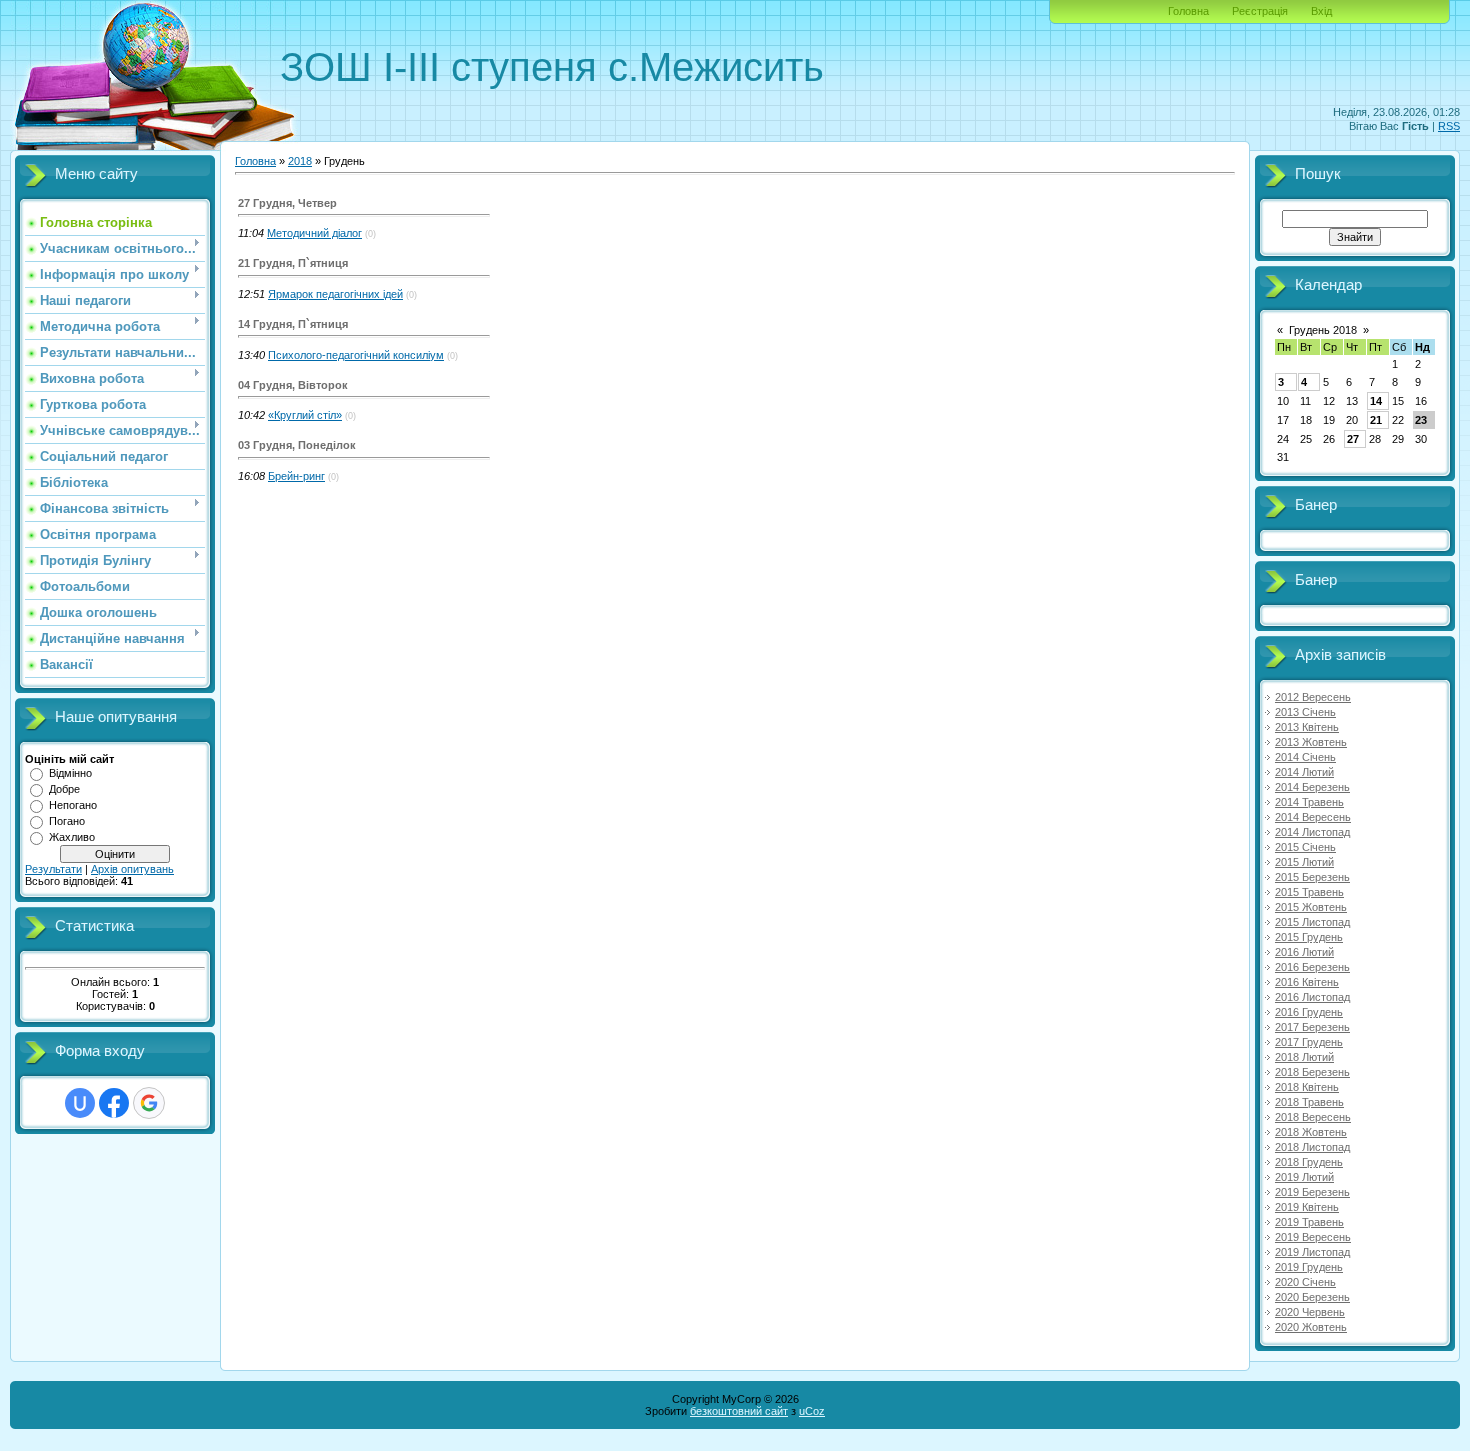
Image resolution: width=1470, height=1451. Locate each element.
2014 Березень (1312, 787)
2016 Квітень (1307, 982)
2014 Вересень (1313, 817)
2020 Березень (1312, 1297)
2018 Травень (1309, 1102)
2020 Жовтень (1311, 1327)
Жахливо (72, 837)
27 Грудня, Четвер (287, 203)
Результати (53, 869)
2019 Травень (1309, 1222)
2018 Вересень (1313, 1117)
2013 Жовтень (1311, 742)
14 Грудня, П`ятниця (293, 324)
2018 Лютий (1304, 1057)
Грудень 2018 (1323, 330)
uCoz (812, 1411)
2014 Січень (1305, 757)
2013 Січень (1305, 712)
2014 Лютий (1304, 772)
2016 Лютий (1304, 952)
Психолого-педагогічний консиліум (356, 355)
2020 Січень (1305, 1282)
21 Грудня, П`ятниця (293, 263)
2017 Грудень (1309, 1042)
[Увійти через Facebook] (114, 1103)
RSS (1449, 126)
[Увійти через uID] (80, 1103)
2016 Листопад (1312, 997)
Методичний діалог (314, 233)
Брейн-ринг (296, 476)
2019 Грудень (1309, 1267)
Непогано (73, 805)
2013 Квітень (1307, 727)
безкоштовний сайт (739, 1411)
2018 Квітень (1307, 1087)
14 (1376, 401)
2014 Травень (1309, 802)
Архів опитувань (132, 869)
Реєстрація (1260, 11)
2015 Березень (1312, 877)
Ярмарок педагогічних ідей (335, 294)
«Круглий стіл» (305, 415)
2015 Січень (1305, 847)
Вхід (1321, 11)
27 (1353, 439)
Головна (1188, 11)
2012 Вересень (1313, 697)
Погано (67, 821)
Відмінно (70, 773)
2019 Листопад (1312, 1252)
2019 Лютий (1304, 1177)
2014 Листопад (1312, 832)
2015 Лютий (1304, 862)
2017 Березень (1312, 1027)
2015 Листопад (1312, 922)
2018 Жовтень (1311, 1132)
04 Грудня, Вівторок (293, 385)
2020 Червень (1310, 1312)
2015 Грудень (1309, 937)
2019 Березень (1312, 1192)
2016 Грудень (1309, 1012)
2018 (300, 161)
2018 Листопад (1312, 1147)
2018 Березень (1312, 1072)
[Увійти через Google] (149, 1103)
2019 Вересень (1313, 1237)
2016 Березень (1312, 967)
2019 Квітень (1307, 1207)
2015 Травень (1309, 892)
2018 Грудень (1309, 1162)
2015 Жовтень (1311, 907)
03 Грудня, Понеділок (297, 445)
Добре (64, 789)
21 (1376, 420)
